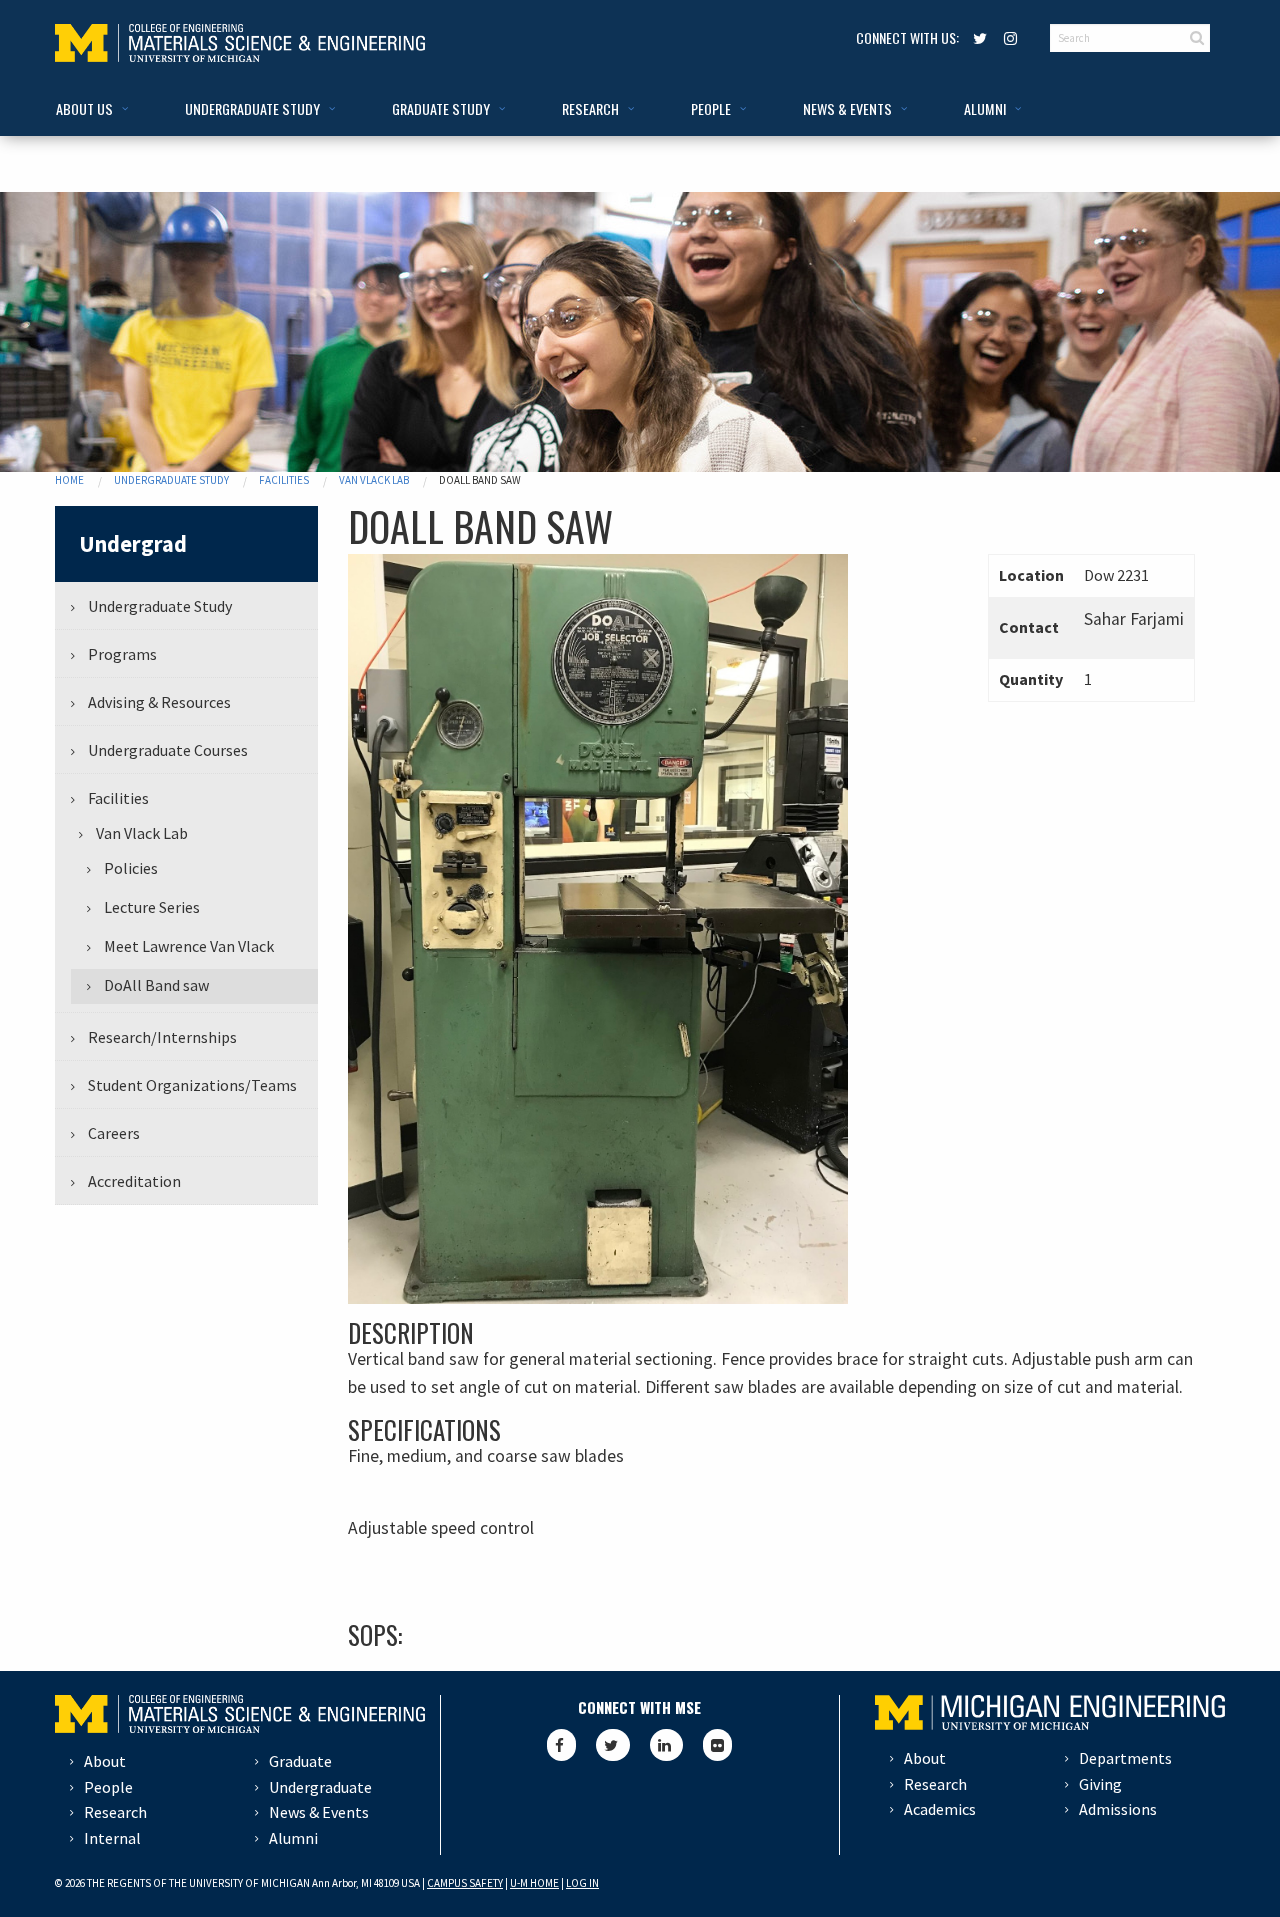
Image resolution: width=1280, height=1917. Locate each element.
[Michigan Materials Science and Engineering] (240, 41)
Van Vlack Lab (374, 480)
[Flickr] (717, 1745)
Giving (1100, 1784)
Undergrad (133, 544)
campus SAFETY (465, 1883)
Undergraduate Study (171, 480)
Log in (582, 1883)
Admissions (1118, 1809)
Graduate (300, 1761)
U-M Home (534, 1883)
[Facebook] (561, 1745)
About (105, 1761)
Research (115, 1812)
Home (69, 480)
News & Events (319, 1812)
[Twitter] (977, 37)
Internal (112, 1838)
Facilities (284, 480)
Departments (1125, 1758)
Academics (940, 1809)
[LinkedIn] (666, 1745)
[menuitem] (88, 109)
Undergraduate (320, 1787)
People (108, 1787)
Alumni (293, 1838)
